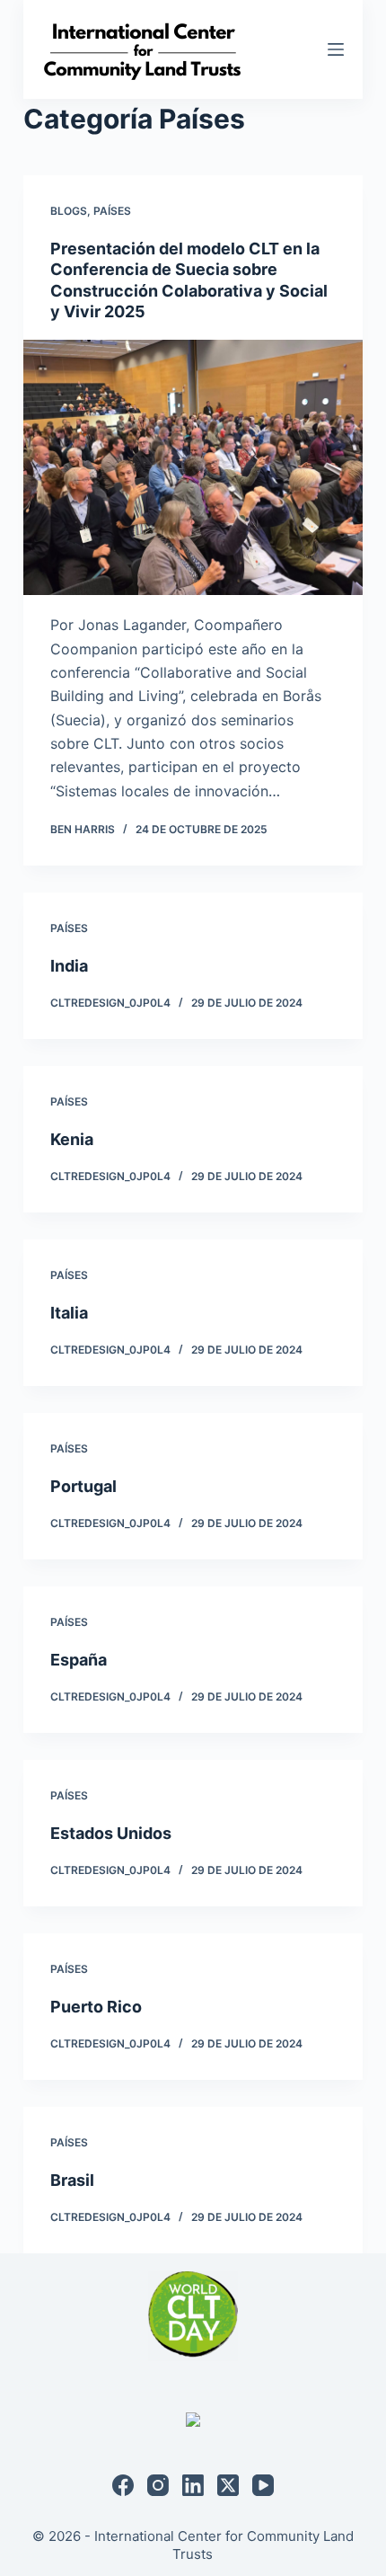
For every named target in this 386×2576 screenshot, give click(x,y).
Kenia (72, 1139)
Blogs (69, 211)
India (69, 966)
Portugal (83, 1486)
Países (112, 211)
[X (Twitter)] (228, 2485)
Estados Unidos (111, 1833)
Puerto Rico (96, 2007)
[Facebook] (123, 2485)
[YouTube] (263, 2485)
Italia (69, 1313)
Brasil (72, 2180)
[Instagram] (158, 2485)
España (79, 1660)
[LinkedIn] (193, 2485)
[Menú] (336, 49)
